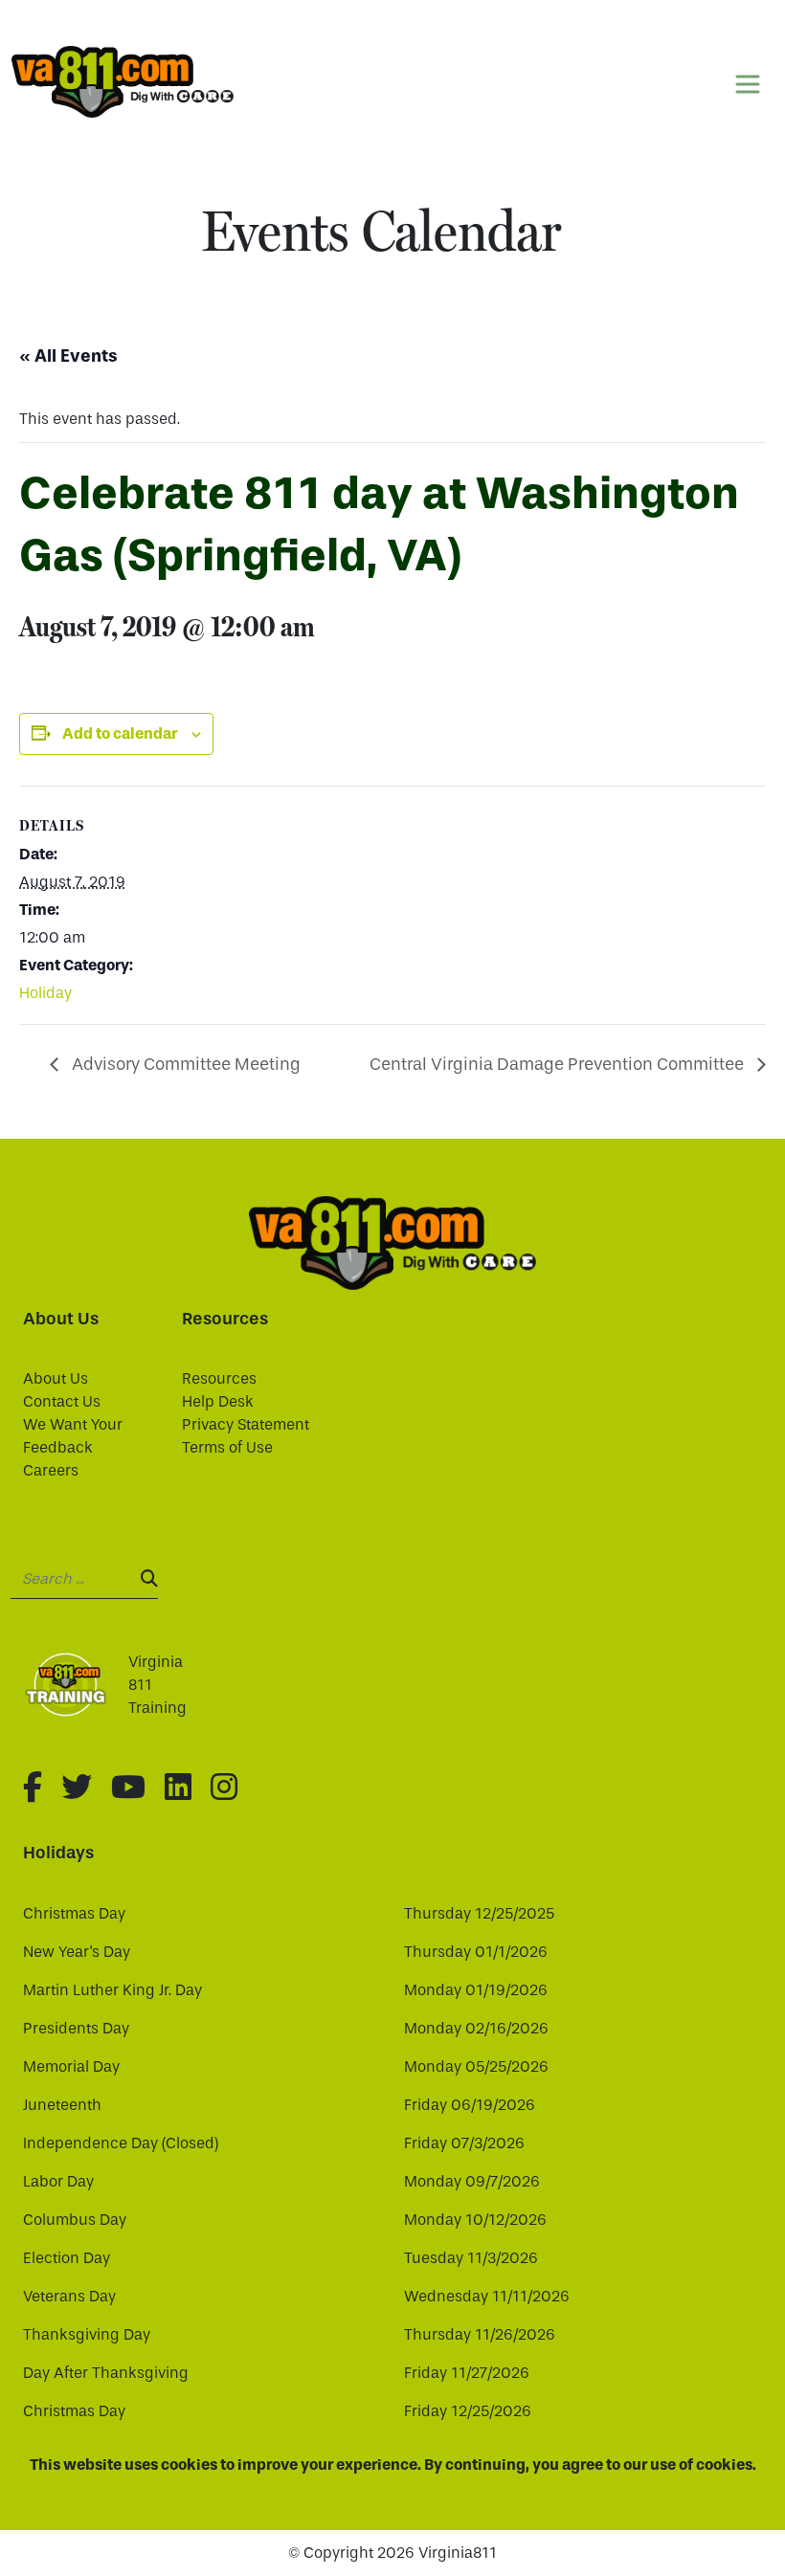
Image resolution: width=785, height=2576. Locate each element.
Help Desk (218, 1401)
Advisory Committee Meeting (184, 1065)
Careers (51, 1470)
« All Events (68, 356)
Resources (219, 1378)
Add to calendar (120, 733)
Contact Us (62, 1401)
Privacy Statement (246, 1424)
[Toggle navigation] (748, 84)
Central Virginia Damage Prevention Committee (559, 1065)
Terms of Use (227, 1447)
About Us (56, 1378)
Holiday (45, 993)
